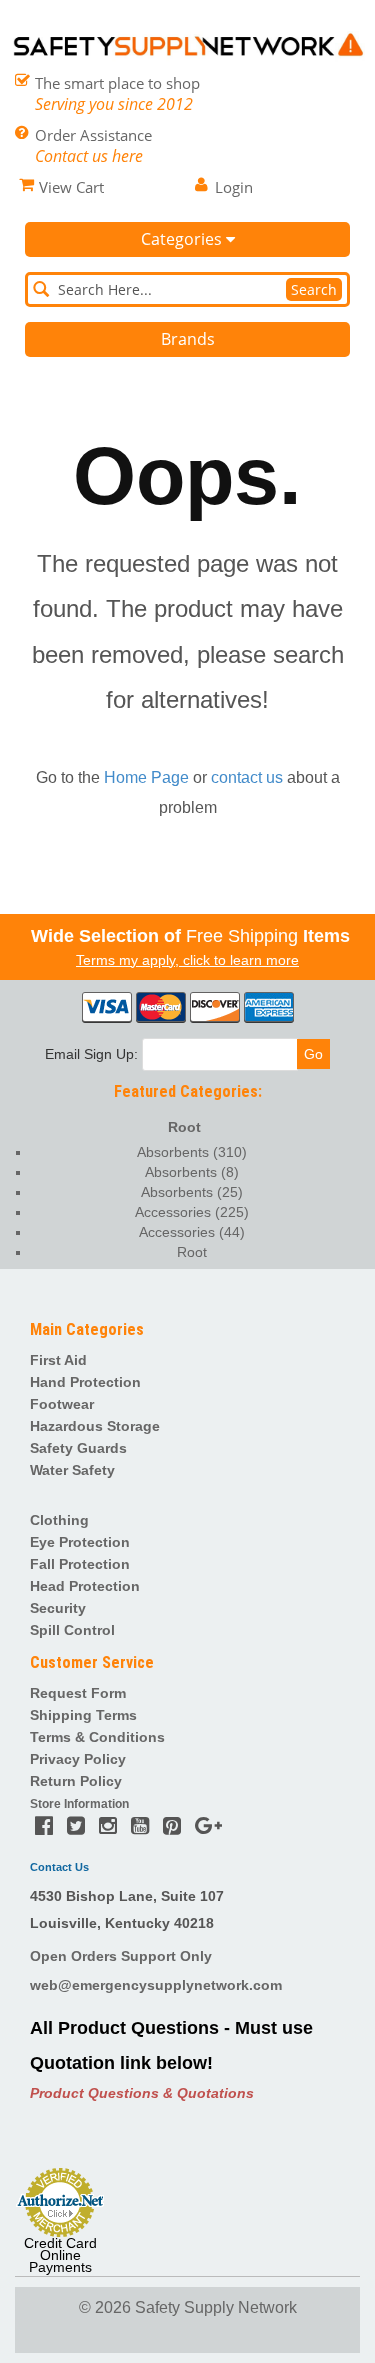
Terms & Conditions (97, 1737)
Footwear (62, 1404)
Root (184, 1127)
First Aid (58, 1360)
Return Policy (76, 1781)
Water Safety (72, 1470)
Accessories (192, 1212)
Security (58, 1608)
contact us (247, 777)
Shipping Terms (83, 1715)
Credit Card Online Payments (60, 2255)
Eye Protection (80, 1542)
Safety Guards (78, 1448)
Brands (188, 339)
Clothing (59, 1520)
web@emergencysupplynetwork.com (156, 1985)
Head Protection (85, 1586)
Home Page (146, 777)
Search (314, 289)
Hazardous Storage (95, 1426)
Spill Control (72, 1630)
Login (234, 187)
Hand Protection (85, 1382)
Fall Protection (80, 1564)
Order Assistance (93, 135)
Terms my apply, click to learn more (187, 960)
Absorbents (192, 1152)
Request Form (78, 1693)
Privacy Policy (78, 1759)
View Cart (71, 187)
